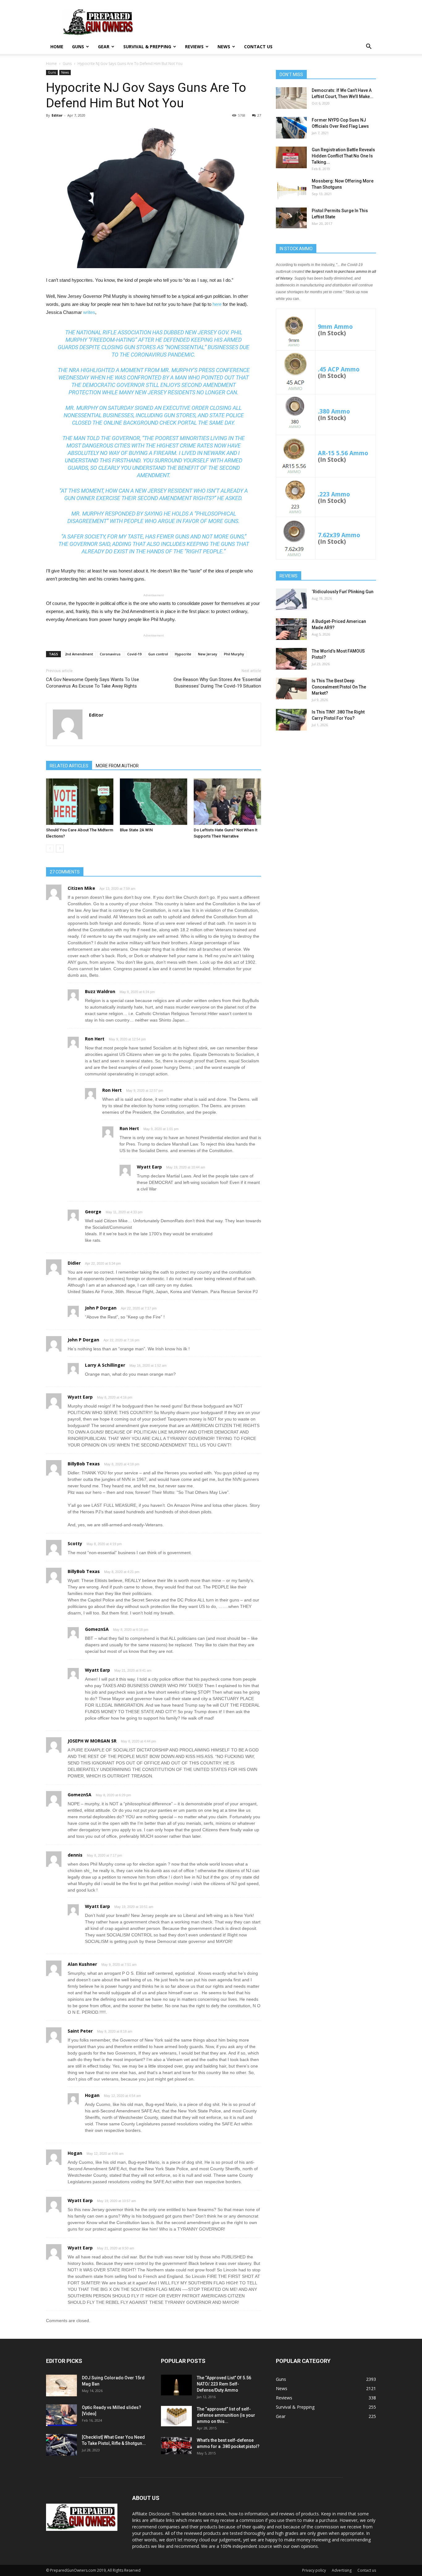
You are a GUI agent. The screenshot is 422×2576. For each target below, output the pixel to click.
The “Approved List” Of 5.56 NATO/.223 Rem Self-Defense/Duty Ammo (224, 2384)
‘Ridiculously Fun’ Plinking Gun (343, 592)
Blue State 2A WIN (136, 830)
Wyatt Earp (149, 1167)
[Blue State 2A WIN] (154, 802)
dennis (75, 1855)
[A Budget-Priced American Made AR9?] (291, 629)
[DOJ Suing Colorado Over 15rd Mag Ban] (61, 2385)
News (224, 47)
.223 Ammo (334, 494)
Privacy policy (314, 2570)
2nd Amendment (79, 654)
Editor (57, 115)
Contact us (258, 47)
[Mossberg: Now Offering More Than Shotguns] (291, 189)
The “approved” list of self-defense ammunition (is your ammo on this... (226, 2415)
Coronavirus (110, 654)
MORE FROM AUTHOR (117, 766)
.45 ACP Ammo (339, 369)
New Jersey (208, 654)
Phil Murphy (234, 654)
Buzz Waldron (100, 991)
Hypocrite (183, 654)
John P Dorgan (101, 1308)
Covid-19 (134, 654)
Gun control (158, 654)
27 (259, 115)
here (217, 304)
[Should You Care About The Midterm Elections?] (80, 802)
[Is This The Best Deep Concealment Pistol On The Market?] (291, 688)
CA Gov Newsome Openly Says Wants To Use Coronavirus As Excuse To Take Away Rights (93, 683)
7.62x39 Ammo (339, 535)
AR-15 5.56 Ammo (343, 453)
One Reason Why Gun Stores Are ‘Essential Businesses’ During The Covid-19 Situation (217, 683)
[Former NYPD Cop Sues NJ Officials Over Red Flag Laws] (291, 128)
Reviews (194, 47)
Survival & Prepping (147, 47)
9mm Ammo (335, 326)
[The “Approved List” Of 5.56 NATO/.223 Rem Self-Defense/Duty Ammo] (176, 2385)
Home (57, 47)
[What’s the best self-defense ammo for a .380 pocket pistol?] (176, 2446)
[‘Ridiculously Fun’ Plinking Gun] (291, 599)
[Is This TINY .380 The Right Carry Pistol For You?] (291, 720)
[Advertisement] (326, 784)
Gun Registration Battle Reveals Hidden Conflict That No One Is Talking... (343, 156)
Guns (78, 47)
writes (89, 312)
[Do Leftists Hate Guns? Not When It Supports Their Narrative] (227, 802)
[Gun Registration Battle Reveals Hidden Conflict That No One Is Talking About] (291, 157)
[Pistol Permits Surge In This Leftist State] (291, 218)
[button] (369, 47)
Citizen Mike (81, 888)
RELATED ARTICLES (69, 766)
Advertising (342, 2570)
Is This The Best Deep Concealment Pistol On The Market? (339, 687)
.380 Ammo (334, 411)
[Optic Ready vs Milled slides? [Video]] (61, 2415)
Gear (104, 47)
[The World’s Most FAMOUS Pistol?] (291, 659)
